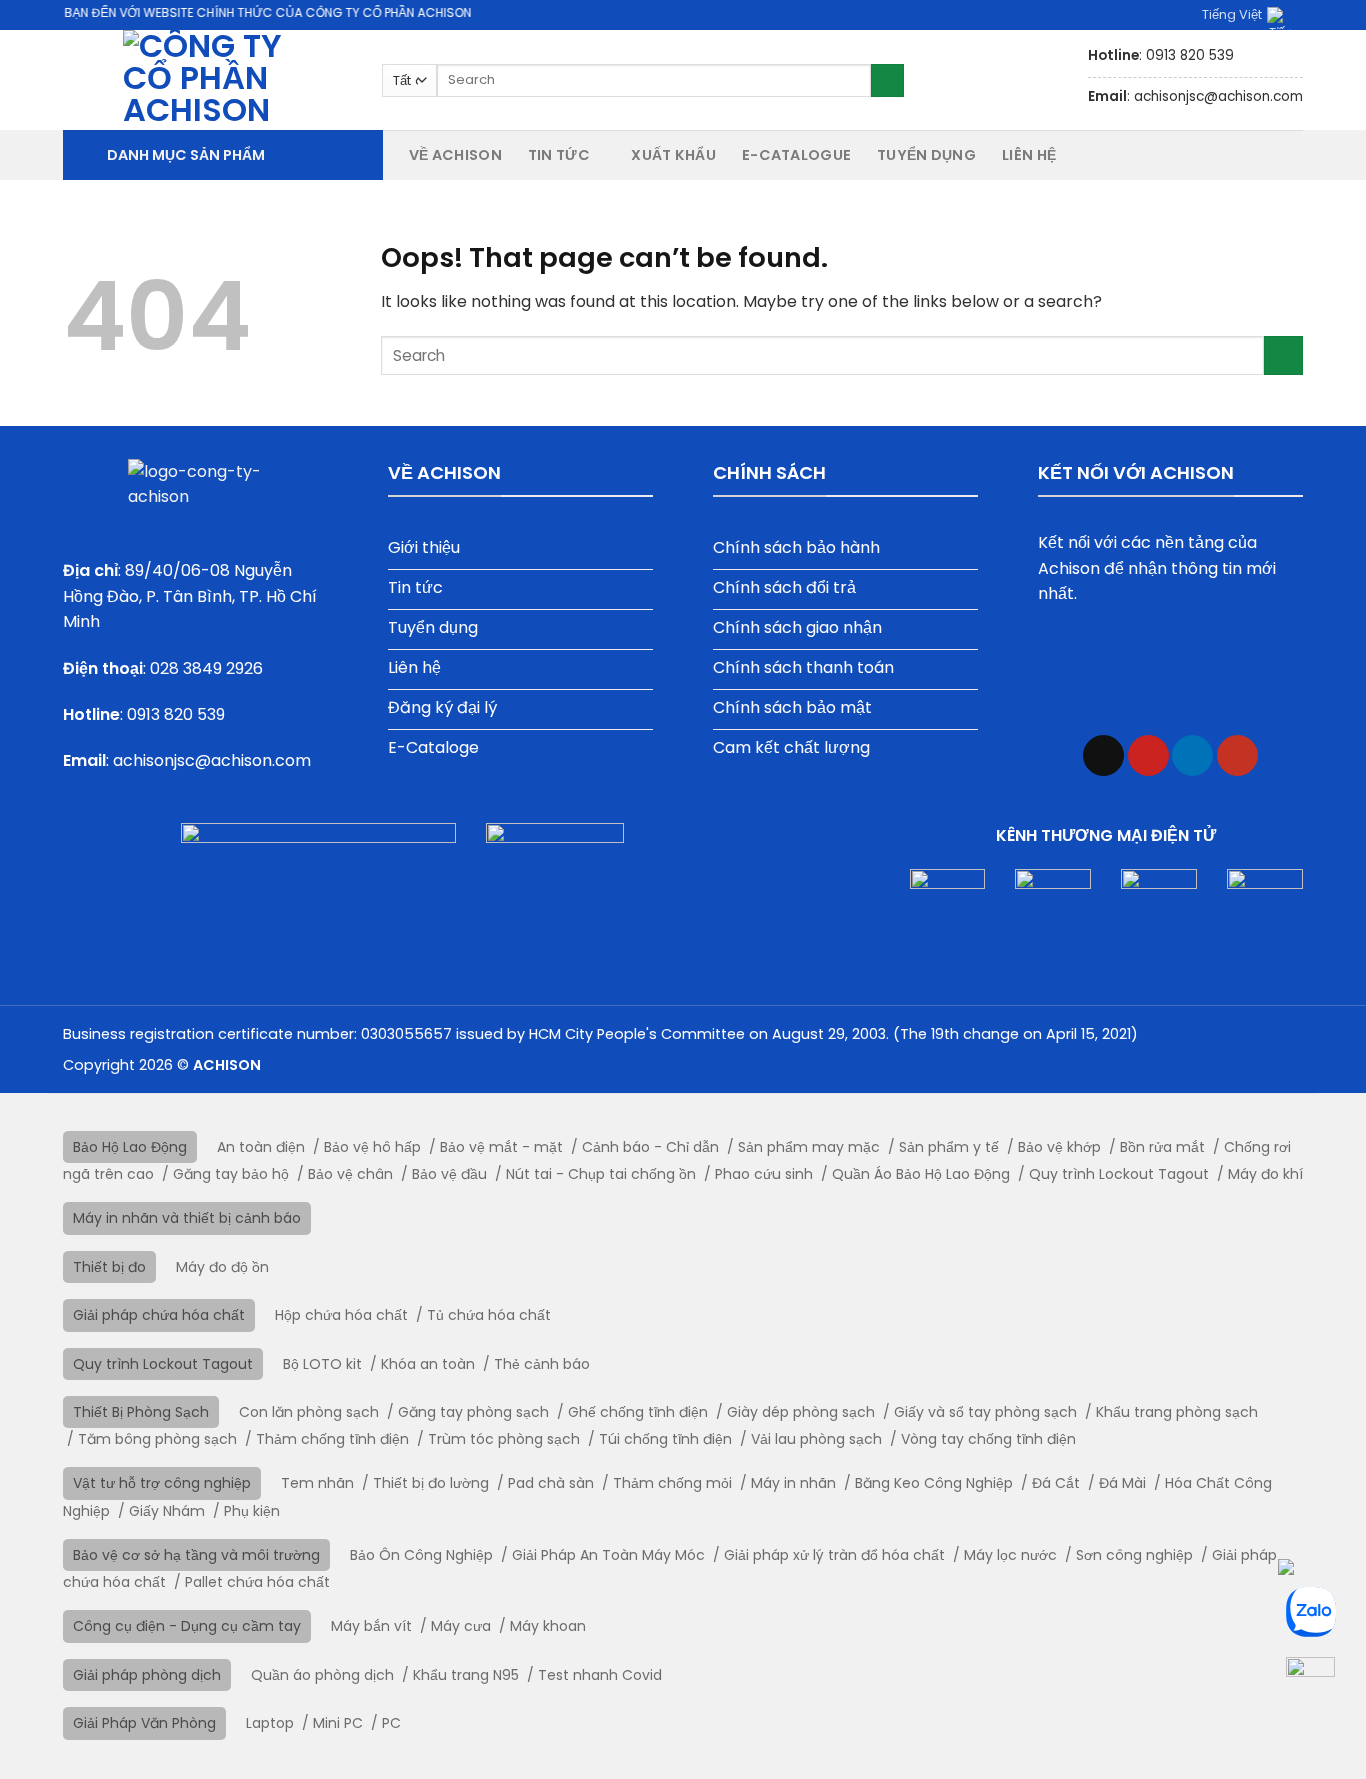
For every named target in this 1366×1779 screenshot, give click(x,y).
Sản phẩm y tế (949, 1147)
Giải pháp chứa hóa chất (159, 1315)
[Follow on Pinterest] (1148, 755)
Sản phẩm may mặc (809, 1147)
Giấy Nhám (167, 1511)
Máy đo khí (1265, 1174)
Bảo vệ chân (350, 1174)
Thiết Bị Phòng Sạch (141, 1412)
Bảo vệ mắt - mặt (501, 1147)
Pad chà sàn (551, 1483)
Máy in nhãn (793, 1483)
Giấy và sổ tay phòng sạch (985, 1412)
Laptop (270, 1723)
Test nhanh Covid (600, 1675)
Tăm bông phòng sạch (157, 1439)
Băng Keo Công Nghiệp (934, 1483)
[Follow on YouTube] (1237, 755)
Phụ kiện (252, 1511)
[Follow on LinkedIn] (1192, 755)
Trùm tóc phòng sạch (504, 1439)
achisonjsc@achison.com (212, 760)
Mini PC (338, 1723)
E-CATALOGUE (796, 155)
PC (391, 1723)
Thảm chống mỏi (672, 1483)
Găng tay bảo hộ (231, 1174)
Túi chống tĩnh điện (665, 1439)
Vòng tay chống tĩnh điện (988, 1439)
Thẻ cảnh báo (542, 1364)
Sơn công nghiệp (1134, 1555)
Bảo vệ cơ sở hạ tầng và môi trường (196, 1555)
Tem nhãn (317, 1483)
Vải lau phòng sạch (816, 1439)
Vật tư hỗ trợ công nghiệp (162, 1483)
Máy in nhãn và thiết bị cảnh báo (187, 1218)
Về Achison (455, 155)
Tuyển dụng (926, 155)
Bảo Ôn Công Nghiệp (421, 1555)
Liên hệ (1029, 155)
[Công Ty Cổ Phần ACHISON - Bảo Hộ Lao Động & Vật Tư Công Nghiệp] (207, 80)
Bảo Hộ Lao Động (130, 1147)
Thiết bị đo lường (431, 1483)
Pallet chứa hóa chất (257, 1582)
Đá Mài (1122, 1483)
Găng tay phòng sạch (473, 1412)
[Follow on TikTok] (1103, 755)
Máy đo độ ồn (222, 1267)
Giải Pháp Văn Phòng (144, 1723)
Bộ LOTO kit (322, 1364)
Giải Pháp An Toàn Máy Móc (608, 1555)
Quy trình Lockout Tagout (1119, 1174)
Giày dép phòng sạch (801, 1412)
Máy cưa (461, 1626)
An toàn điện (261, 1147)
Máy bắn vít (371, 1626)
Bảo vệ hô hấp (372, 1147)
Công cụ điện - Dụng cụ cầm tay (187, 1626)
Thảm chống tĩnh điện (332, 1439)
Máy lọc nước (1010, 1555)
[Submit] (887, 81)
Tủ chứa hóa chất (489, 1315)
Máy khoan (548, 1626)
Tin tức (559, 155)
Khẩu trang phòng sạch (1177, 1412)
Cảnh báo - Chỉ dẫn (650, 1147)
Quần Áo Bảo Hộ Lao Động (921, 1174)
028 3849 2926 (206, 668)
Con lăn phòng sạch (309, 1412)
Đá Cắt (1056, 1483)
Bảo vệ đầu (449, 1174)
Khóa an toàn (428, 1364)
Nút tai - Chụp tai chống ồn (601, 1174)
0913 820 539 (176, 714)
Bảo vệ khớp (1059, 1147)
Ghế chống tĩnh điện (638, 1412)
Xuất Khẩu (673, 155)
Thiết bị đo (109, 1267)
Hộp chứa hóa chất (341, 1315)
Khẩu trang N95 (466, 1675)
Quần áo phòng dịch (322, 1675)
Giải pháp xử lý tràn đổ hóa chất (834, 1555)
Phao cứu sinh (764, 1174)
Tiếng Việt (1232, 14)
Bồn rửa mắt (1162, 1147)
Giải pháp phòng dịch (147, 1675)
